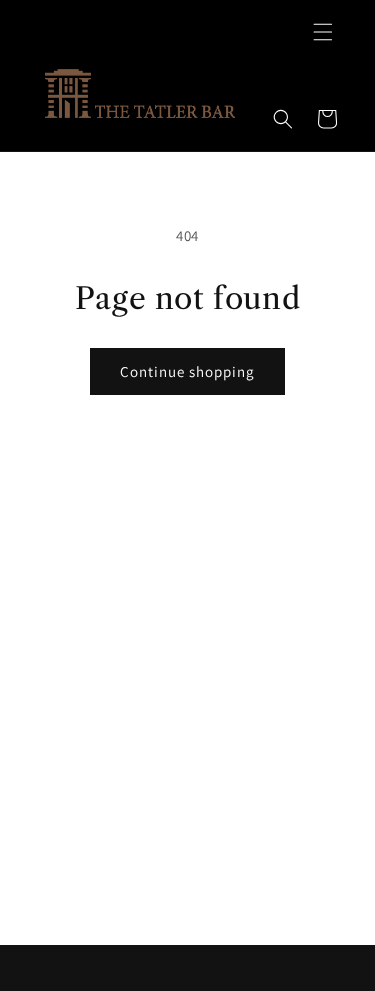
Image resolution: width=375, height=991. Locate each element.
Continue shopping (187, 371)
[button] (323, 32)
